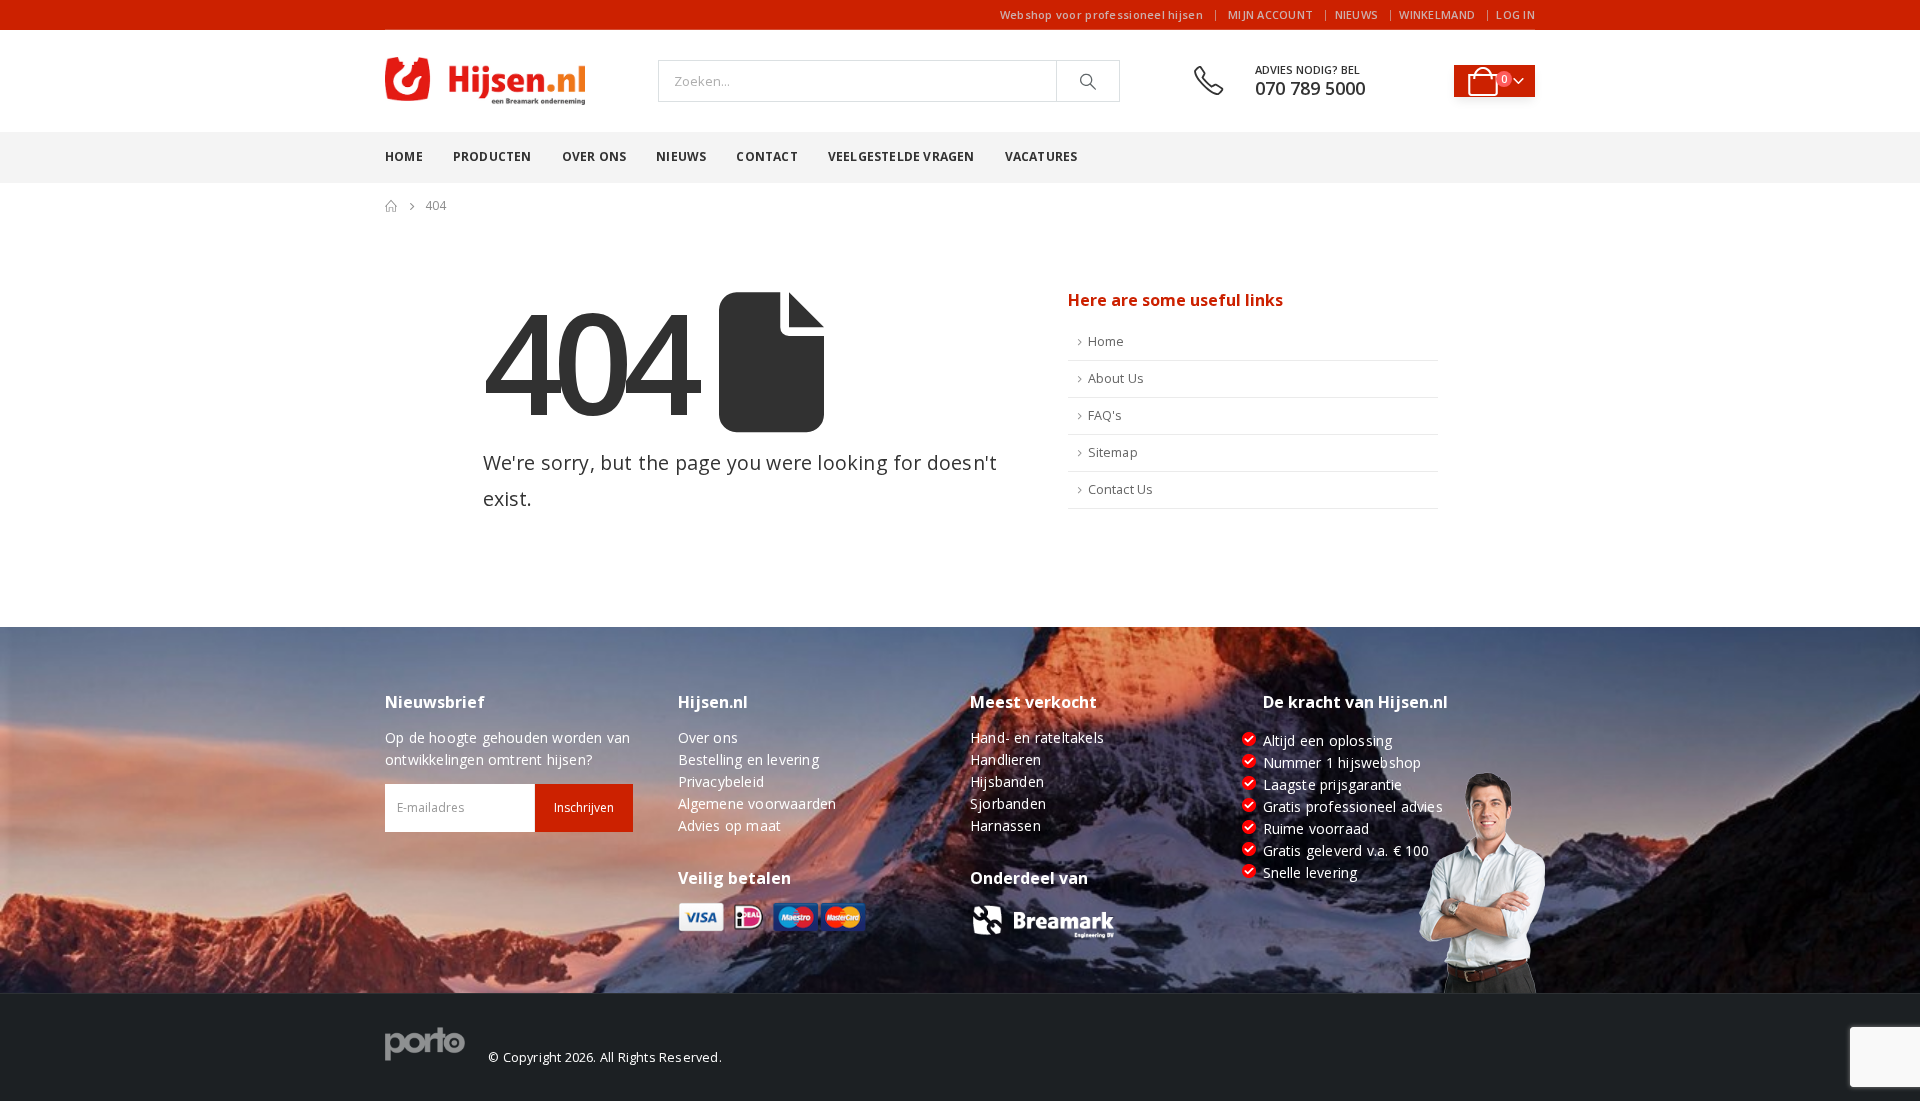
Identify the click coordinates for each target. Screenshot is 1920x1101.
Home (404, 156)
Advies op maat (730, 825)
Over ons (594, 156)
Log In (1515, 14)
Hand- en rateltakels (1037, 737)
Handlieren (1005, 759)
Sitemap (1113, 452)
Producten (492, 156)
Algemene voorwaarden (757, 803)
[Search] (1088, 81)
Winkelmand (1437, 14)
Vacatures (1041, 156)
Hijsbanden (1007, 781)
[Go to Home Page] (391, 206)
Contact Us (1121, 489)
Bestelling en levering (748, 759)
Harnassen (1005, 825)
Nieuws (1357, 14)
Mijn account (1270, 14)
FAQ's (1105, 415)
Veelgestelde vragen (901, 156)
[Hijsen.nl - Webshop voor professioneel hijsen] (485, 81)
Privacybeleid (721, 781)
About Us (1116, 378)
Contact (766, 156)
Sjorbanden (1008, 803)
